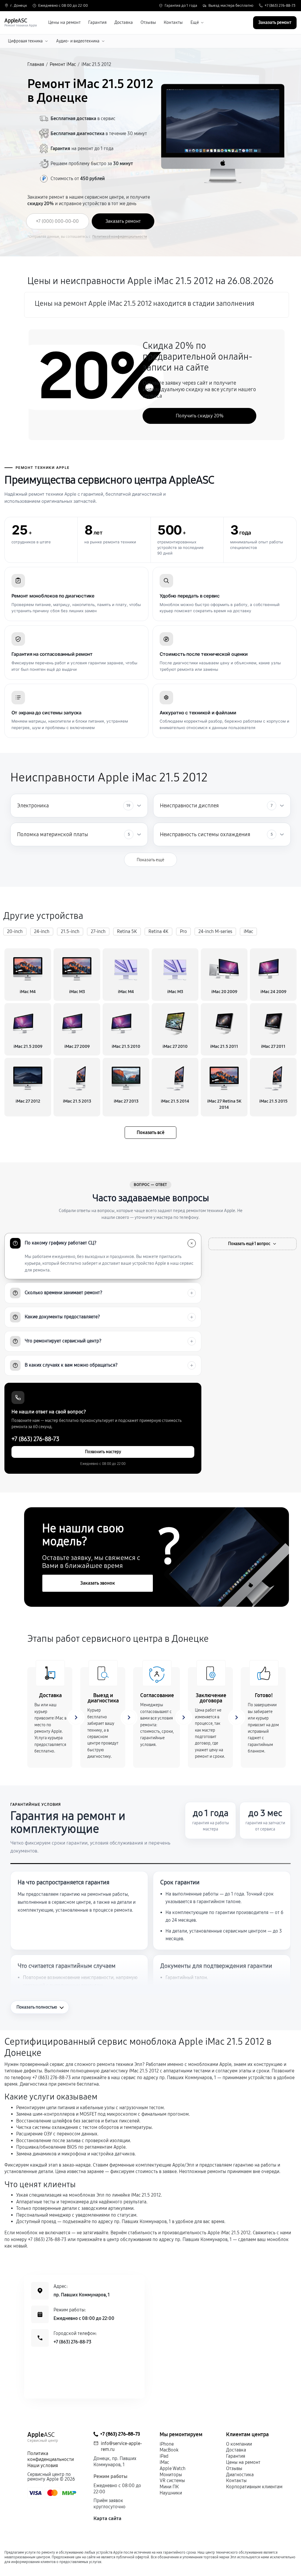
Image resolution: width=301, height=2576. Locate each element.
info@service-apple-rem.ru (121, 2446)
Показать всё (150, 1132)
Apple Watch (173, 2468)
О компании (239, 2444)
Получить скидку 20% (200, 416)
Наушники (171, 2493)
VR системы (172, 2480)
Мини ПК (169, 2487)
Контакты (173, 23)
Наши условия (43, 2465)
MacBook (169, 2450)
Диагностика (240, 2475)
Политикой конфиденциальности (120, 237)
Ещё (195, 23)
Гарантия (97, 23)
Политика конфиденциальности (51, 2457)
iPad (164, 2456)
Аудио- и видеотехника (78, 41)
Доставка (124, 23)
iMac (164, 2462)
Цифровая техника (25, 41)
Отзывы (148, 23)
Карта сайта (107, 2518)
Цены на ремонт (64, 23)
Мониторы (171, 2475)
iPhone (167, 2444)
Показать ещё (150, 860)
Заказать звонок (98, 1583)
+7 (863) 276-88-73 (280, 6)
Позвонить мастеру (103, 1452)
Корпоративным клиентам (254, 2487)
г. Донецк (19, 6)
